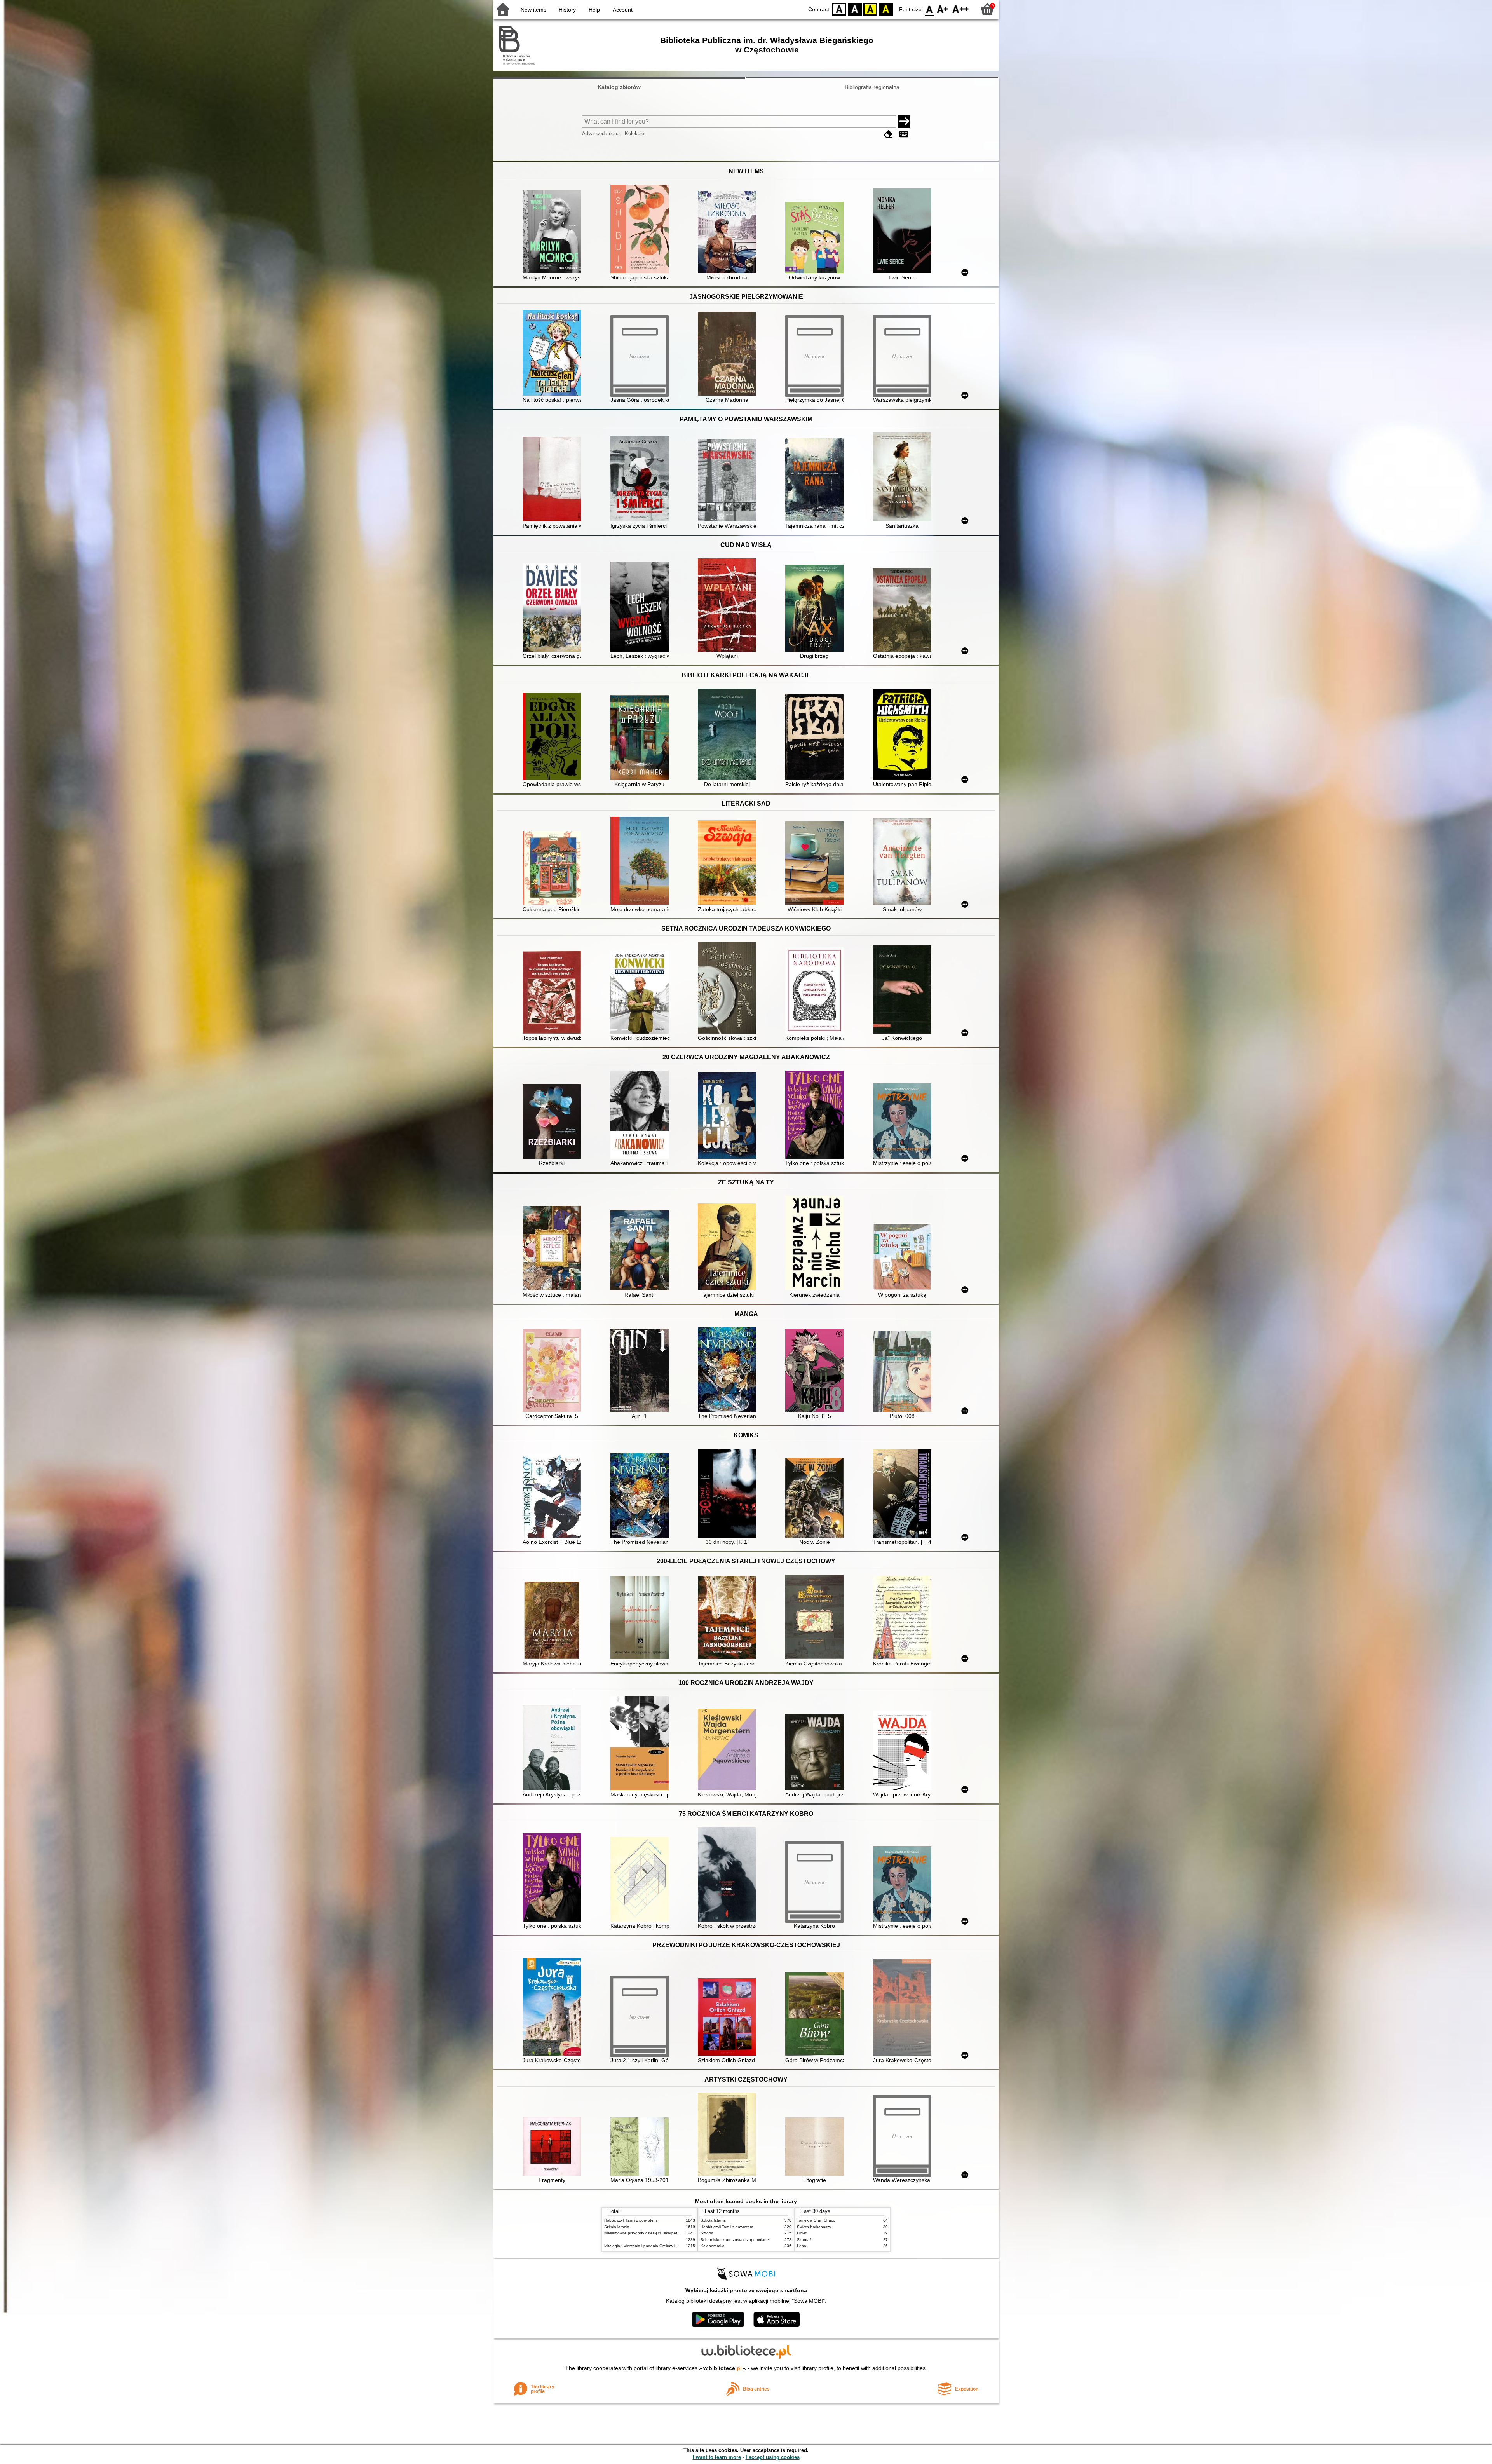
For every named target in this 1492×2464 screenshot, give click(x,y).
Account (623, 10)
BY (886, 9)
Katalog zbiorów (619, 87)
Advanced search (602, 133)
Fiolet (802, 2233)
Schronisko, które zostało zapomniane (735, 2240)
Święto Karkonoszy (814, 2227)
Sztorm (707, 2233)
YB (870, 9)
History (567, 10)
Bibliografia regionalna (872, 87)
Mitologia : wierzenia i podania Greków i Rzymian (648, 2246)
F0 (930, 9)
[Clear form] (888, 134)
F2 (961, 9)
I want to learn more (717, 2457)
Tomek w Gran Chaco (816, 2220)
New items (533, 10)
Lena (802, 2246)
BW (855, 9)
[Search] (904, 122)
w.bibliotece (722, 2368)
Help (594, 10)
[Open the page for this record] (554, 233)
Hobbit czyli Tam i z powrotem (630, 2220)
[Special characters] (904, 134)
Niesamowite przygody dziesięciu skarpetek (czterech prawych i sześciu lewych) (675, 2233)
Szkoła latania (617, 2227)
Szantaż (804, 2240)
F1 (943, 9)
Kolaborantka (713, 2246)
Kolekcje (634, 133)
